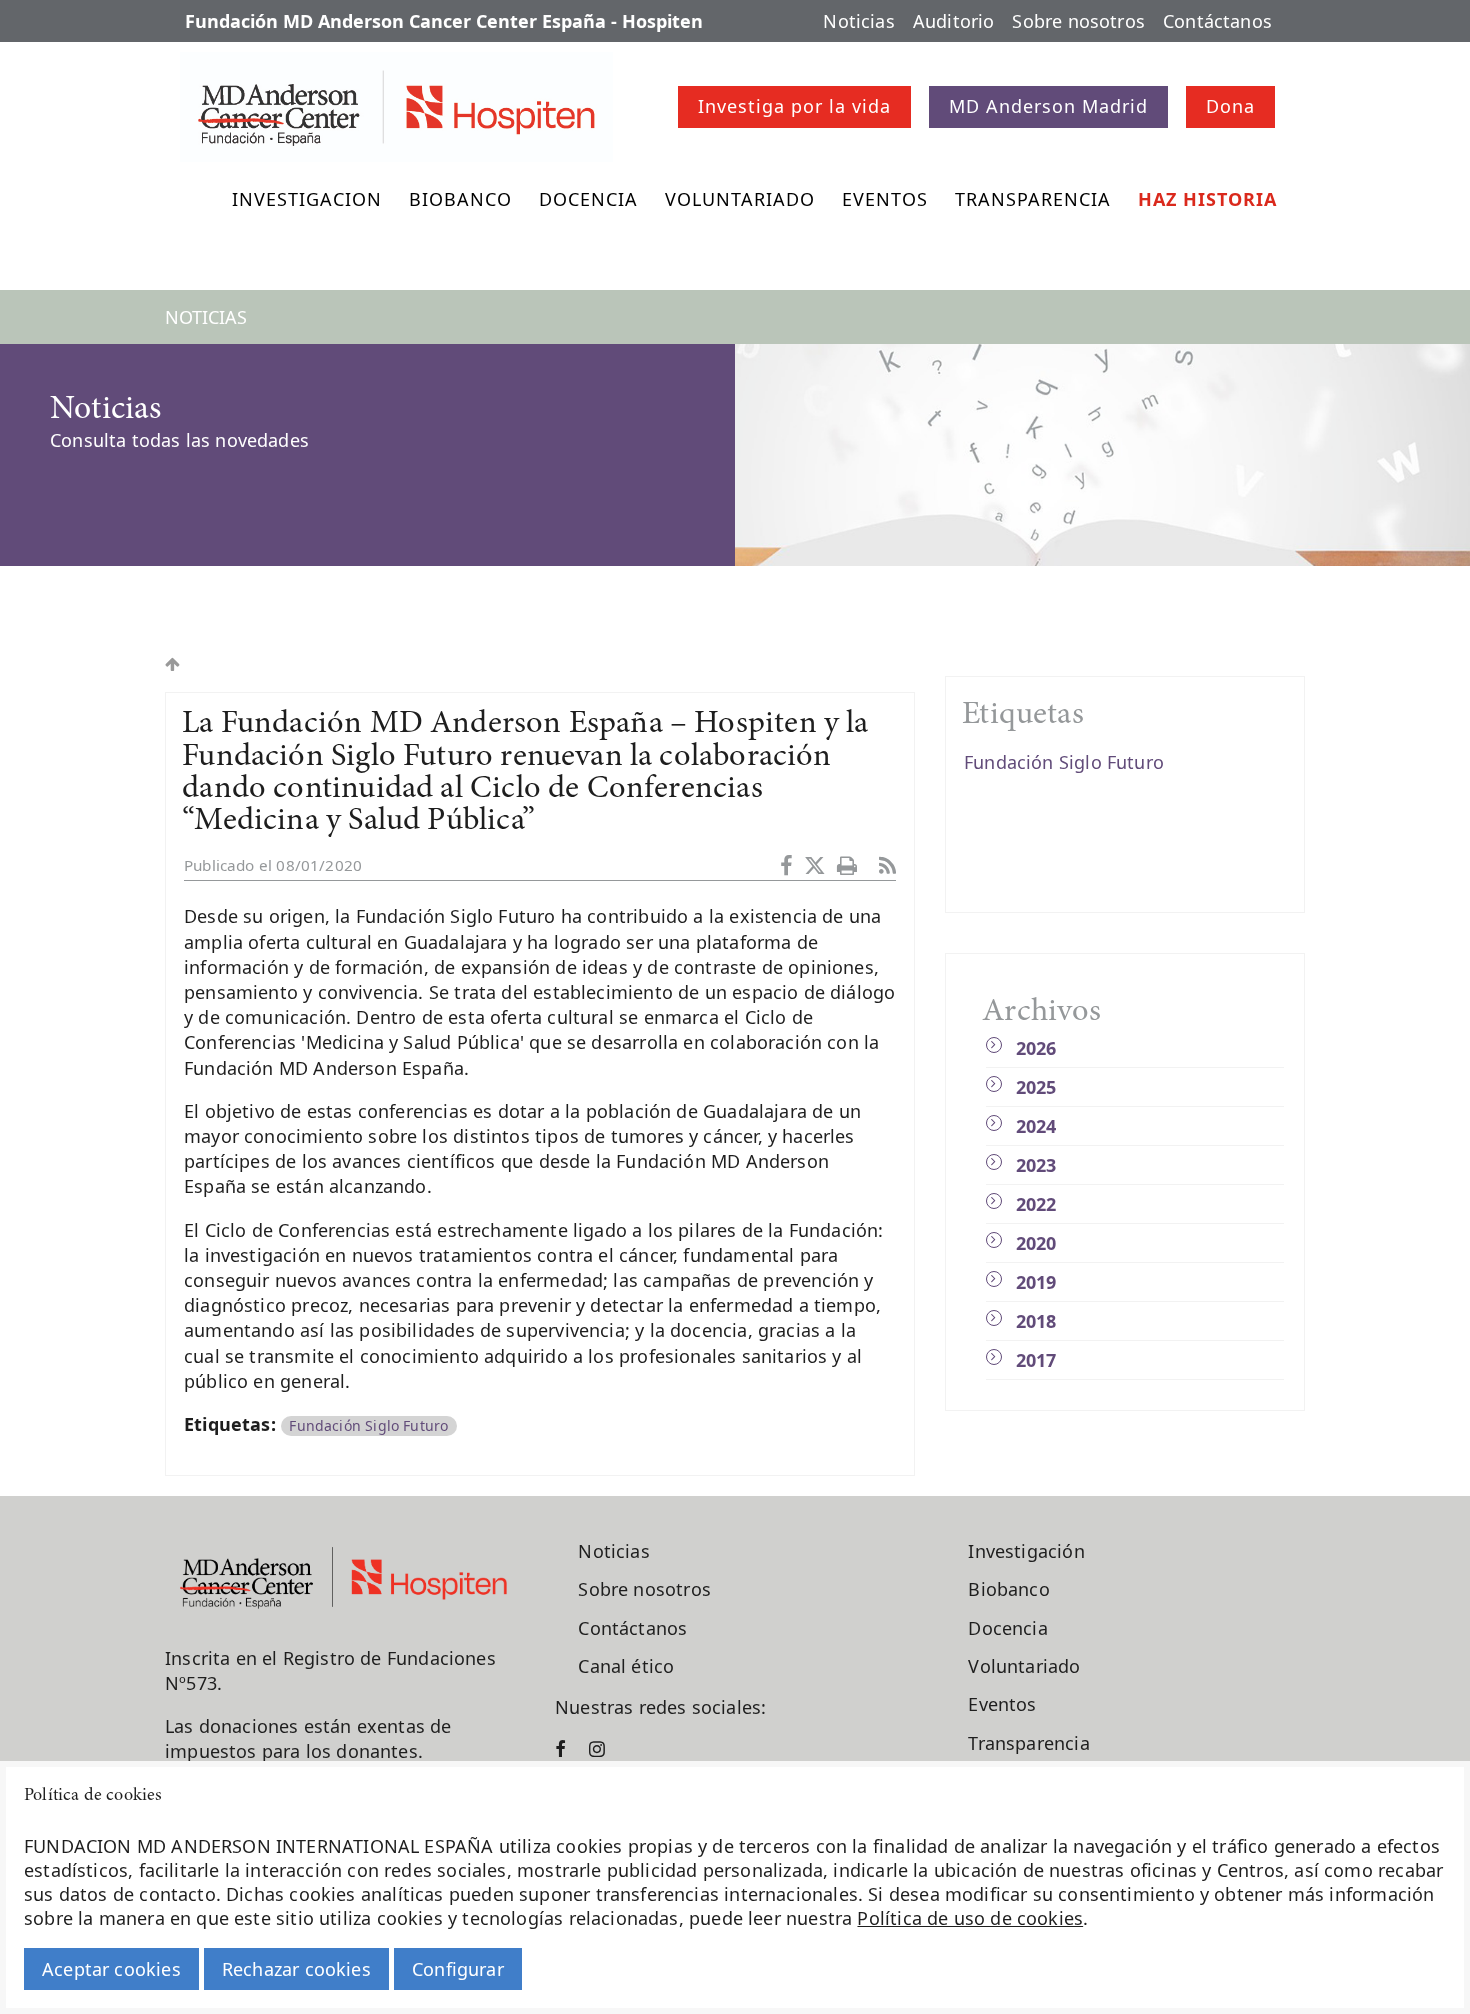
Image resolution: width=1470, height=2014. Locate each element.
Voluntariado (740, 199)
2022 (1036, 1204)
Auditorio (954, 21)
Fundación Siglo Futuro (368, 1425)
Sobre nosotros (1078, 21)
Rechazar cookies (296, 1969)
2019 (1036, 1282)
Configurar (458, 1969)
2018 (1036, 1321)
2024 (1036, 1126)
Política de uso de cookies (970, 1918)
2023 (1036, 1165)
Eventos (885, 199)
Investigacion (307, 199)
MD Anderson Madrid (1048, 106)
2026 (1036, 1048)
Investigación (1026, 1551)
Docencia (588, 199)
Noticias (858, 21)
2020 (1036, 1243)
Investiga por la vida (794, 106)
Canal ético (626, 1666)
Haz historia (1207, 199)
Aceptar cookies (111, 1969)
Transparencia (1033, 199)
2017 (1036, 1360)
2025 (1036, 1087)
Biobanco (460, 199)
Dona (1230, 106)
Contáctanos (1217, 21)
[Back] (173, 664)
